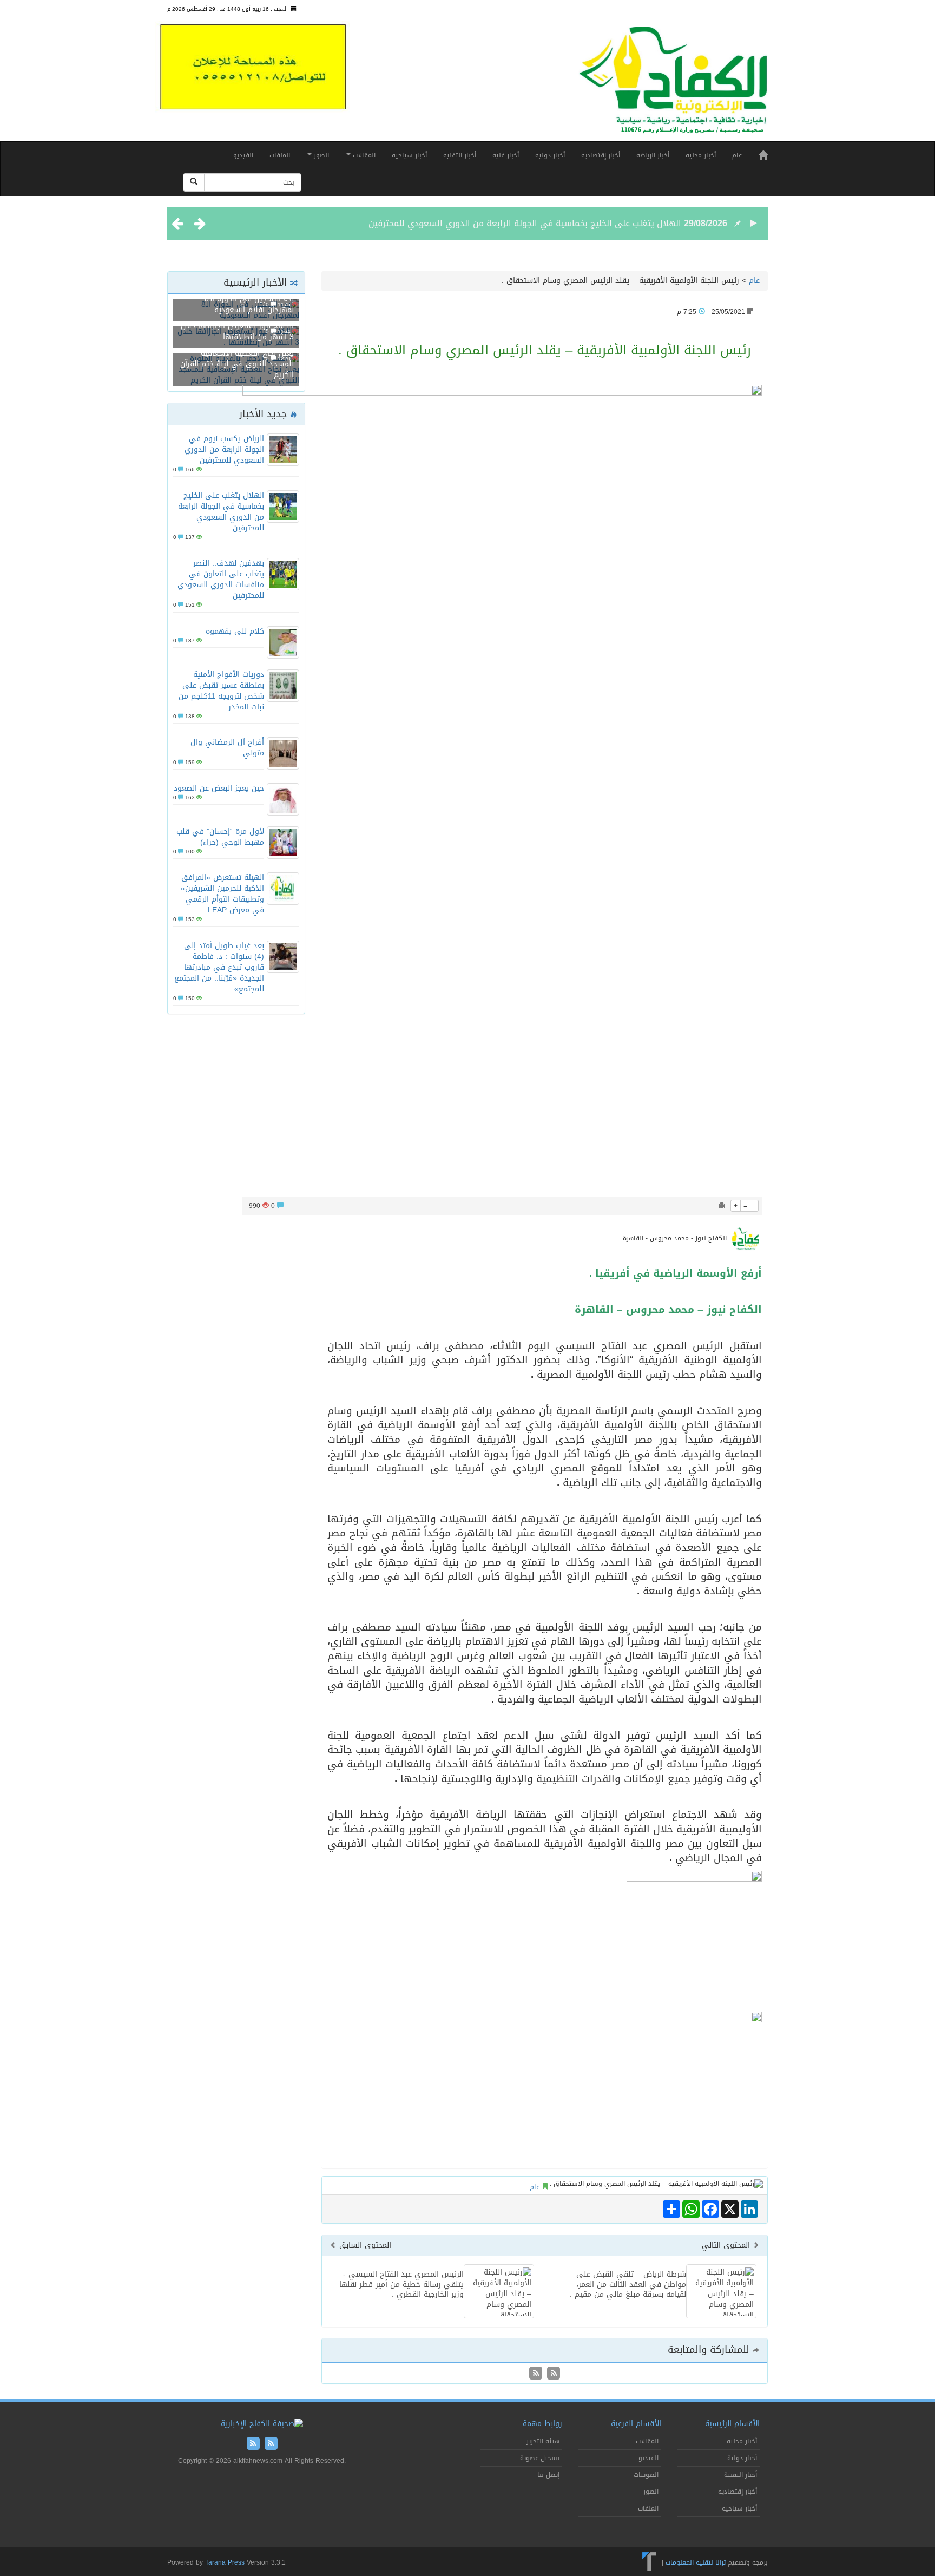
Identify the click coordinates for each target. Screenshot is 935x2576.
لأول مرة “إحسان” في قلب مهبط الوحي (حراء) (220, 837)
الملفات (280, 155)
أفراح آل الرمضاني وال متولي (227, 748)
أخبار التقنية (460, 155)
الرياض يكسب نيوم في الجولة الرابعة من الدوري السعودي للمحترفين (224, 449)
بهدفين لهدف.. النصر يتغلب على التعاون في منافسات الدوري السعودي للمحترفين (221, 579)
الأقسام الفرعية (636, 2424)
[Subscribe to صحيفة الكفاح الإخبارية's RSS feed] (552, 2374)
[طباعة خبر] (722, 1206)
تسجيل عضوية (540, 2458)
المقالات (363, 155)
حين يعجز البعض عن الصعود (219, 788)
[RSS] (536, 2374)
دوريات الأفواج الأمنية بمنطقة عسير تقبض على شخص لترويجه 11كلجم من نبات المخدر (221, 691)
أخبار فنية (506, 155)
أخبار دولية (550, 155)
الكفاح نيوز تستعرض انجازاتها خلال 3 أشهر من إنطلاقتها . (237, 331)
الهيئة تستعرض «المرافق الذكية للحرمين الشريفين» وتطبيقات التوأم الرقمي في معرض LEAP (222, 894)
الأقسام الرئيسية (732, 2424)
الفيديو (243, 155)
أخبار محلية (701, 155)
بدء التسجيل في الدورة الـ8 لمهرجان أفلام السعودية (249, 304)
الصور (320, 155)
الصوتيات (646, 2475)
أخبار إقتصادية (601, 155)
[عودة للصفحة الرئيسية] (673, 85)
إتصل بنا (548, 2475)
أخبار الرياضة (653, 155)
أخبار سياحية (409, 155)
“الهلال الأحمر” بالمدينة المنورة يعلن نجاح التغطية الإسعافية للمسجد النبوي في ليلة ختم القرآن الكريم (237, 359)
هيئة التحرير (543, 2441)
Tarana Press (225, 2562)
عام (737, 155)
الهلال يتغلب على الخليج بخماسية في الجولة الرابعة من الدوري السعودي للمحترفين (525, 223)
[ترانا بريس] (650, 2562)
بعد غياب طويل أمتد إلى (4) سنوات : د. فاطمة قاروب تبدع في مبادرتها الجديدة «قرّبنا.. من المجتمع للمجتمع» (219, 967)
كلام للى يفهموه (235, 631)
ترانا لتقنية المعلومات (696, 2562)
